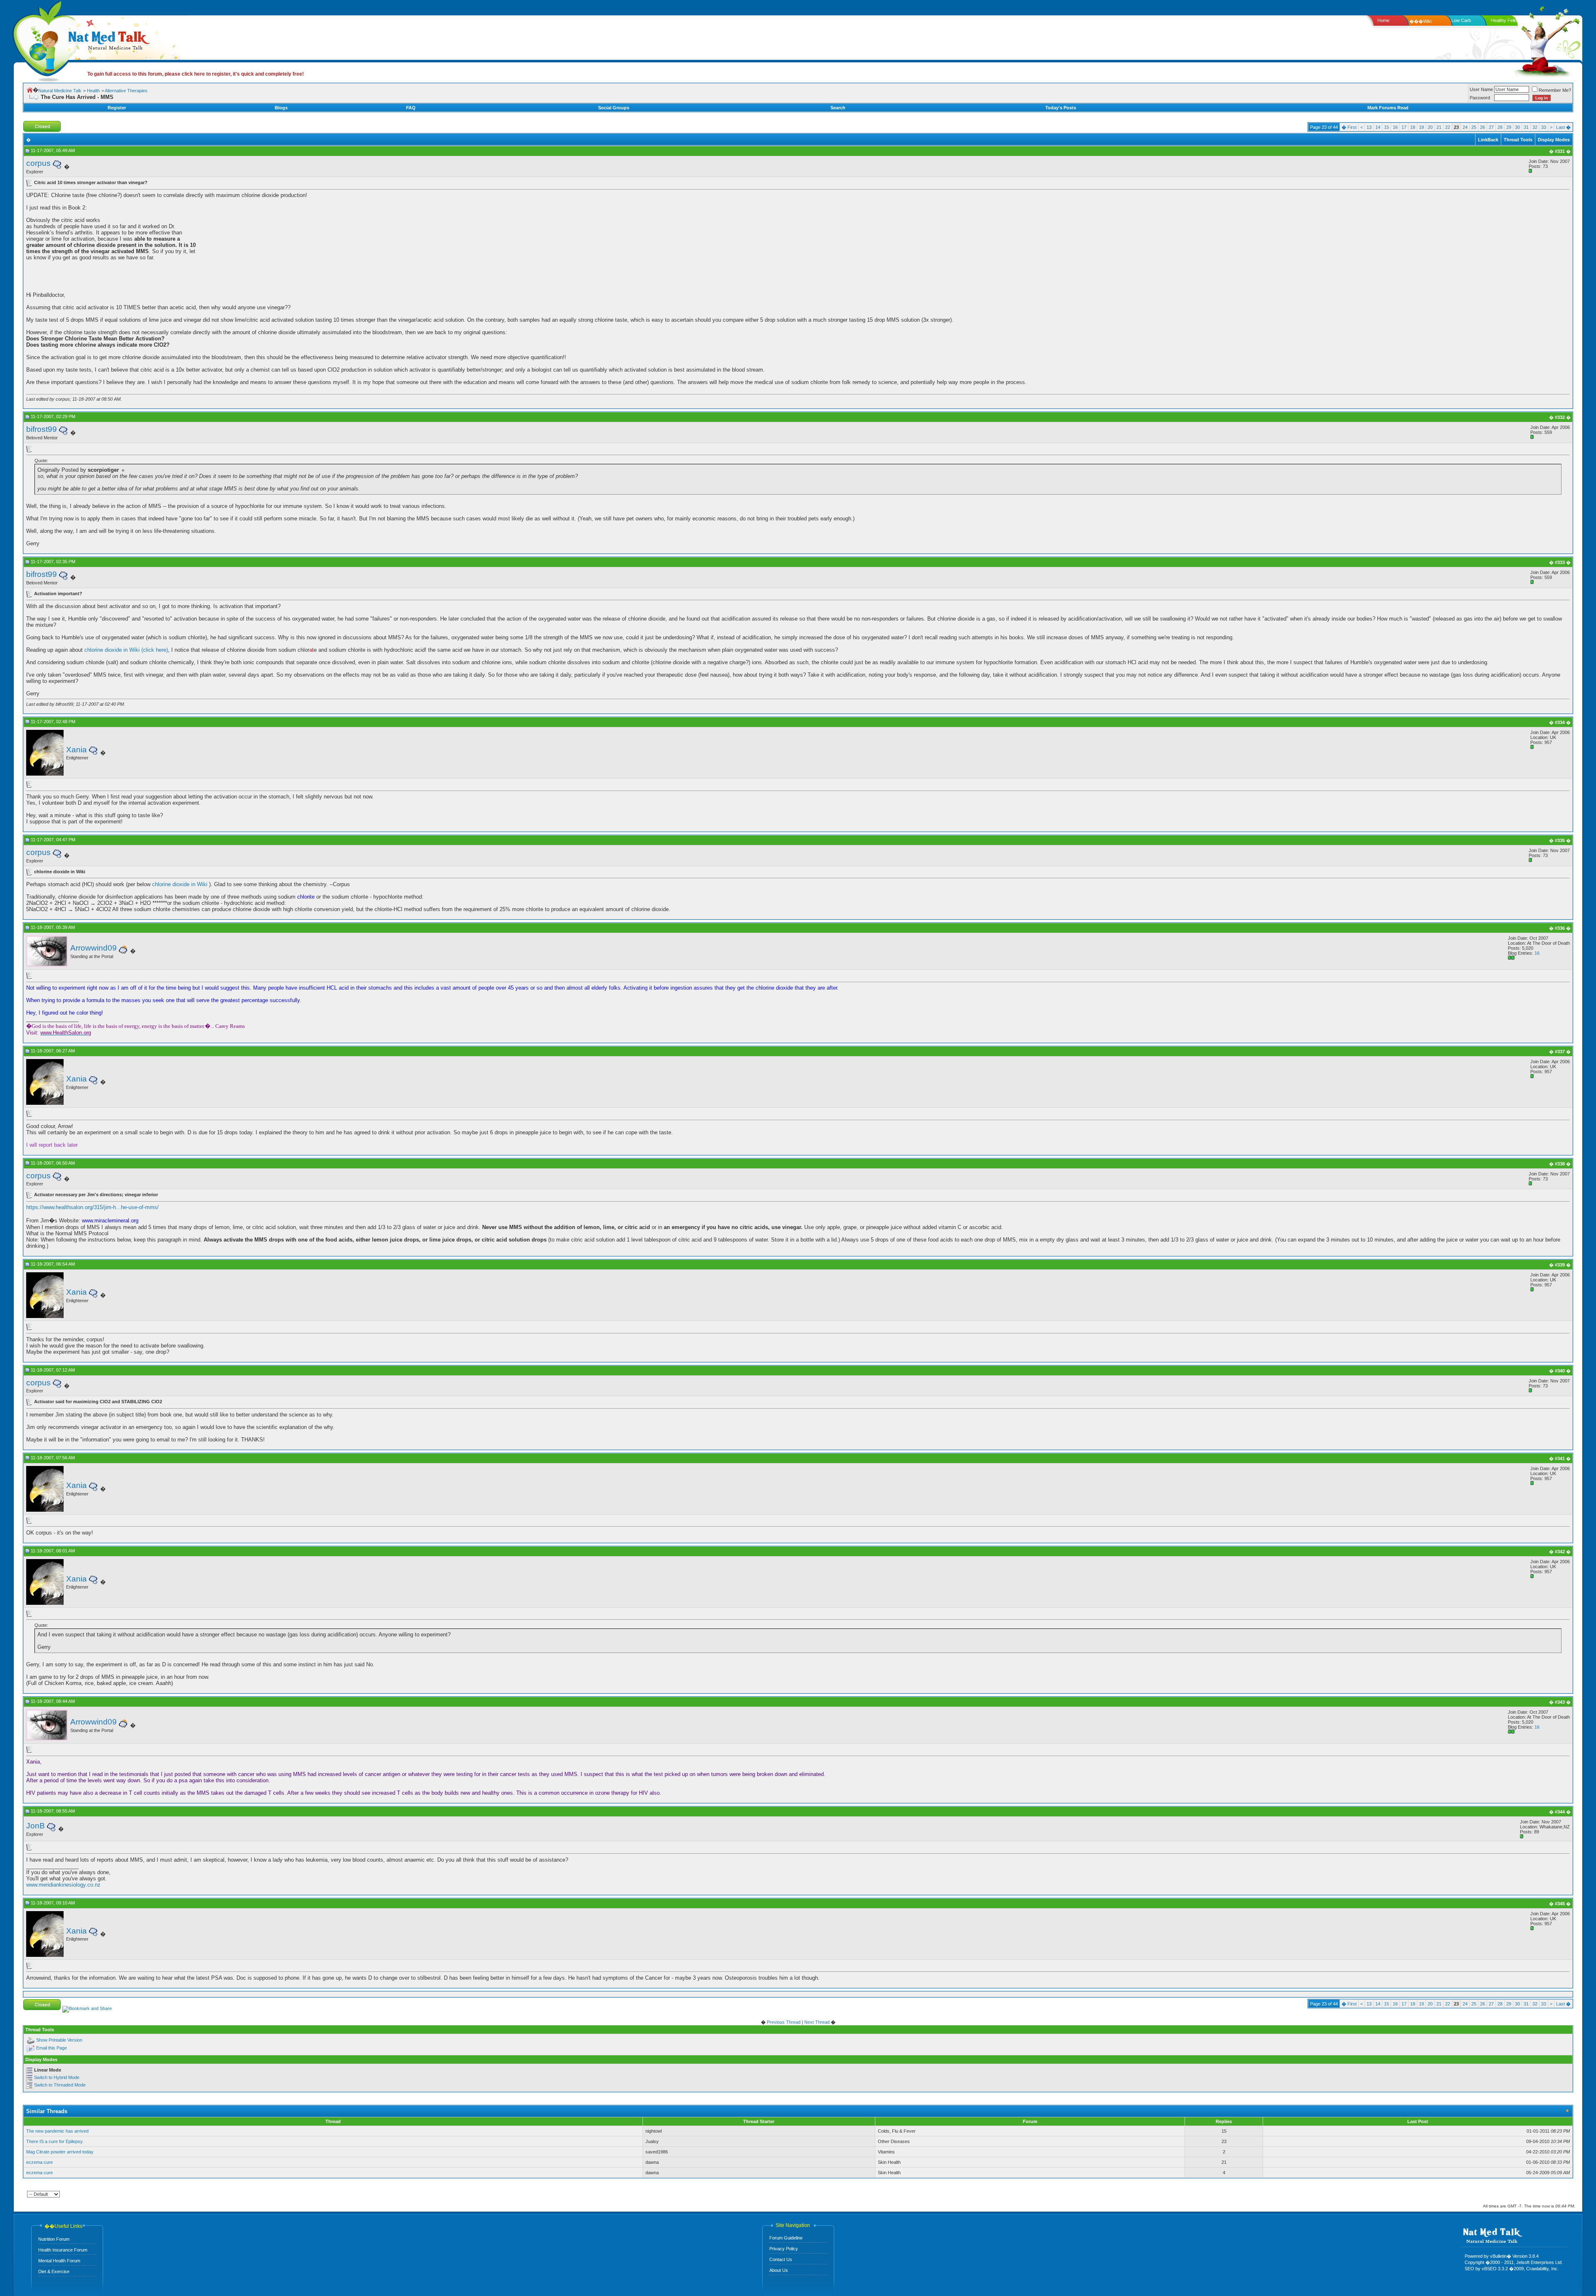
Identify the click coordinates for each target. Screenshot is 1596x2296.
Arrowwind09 (94, 948)
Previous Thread (784, 2022)
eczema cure (39, 2162)
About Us (779, 2270)
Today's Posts (1061, 108)
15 (1387, 127)
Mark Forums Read (1388, 108)
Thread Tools (1518, 140)
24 (1465, 127)
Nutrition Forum (54, 2239)
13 (1369, 127)
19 (1421, 127)
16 (1395, 127)
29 (1509, 127)
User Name (1481, 89)
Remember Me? (1555, 90)
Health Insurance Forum (63, 2250)
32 (1535, 127)
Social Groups (614, 108)
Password (1480, 98)
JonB (36, 1826)
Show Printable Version (59, 2040)
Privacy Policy (784, 2249)
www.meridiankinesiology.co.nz (63, 1885)
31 (1526, 127)
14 (1378, 127)
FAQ (411, 108)
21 (1439, 127)
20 (1430, 127)
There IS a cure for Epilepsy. (55, 2141)
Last (1563, 127)
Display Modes (1554, 140)
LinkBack (1488, 140)
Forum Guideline (786, 2238)
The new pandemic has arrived (57, 2131)
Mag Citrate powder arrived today (60, 2152)
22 (1448, 127)
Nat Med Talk (44, 39)
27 (1491, 127)
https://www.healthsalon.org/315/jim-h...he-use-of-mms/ (92, 1207)
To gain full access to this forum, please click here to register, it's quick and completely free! (196, 74)
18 (1413, 127)
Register (117, 108)
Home (1383, 20)
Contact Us (781, 2259)
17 (1404, 127)
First (1349, 127)
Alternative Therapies (126, 91)
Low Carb (1461, 20)
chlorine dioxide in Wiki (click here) (126, 650)
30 (1517, 127)
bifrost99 (42, 429)
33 (1544, 127)
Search (838, 108)
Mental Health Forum (59, 2261)
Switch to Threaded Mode (60, 2085)
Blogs (281, 108)
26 (1483, 127)
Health (93, 91)
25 (1474, 127)
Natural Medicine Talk (60, 91)
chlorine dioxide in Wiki (181, 884)
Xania (76, 750)
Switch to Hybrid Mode (57, 2077)
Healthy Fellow (1506, 20)
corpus (38, 163)
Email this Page (52, 2048)
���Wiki (1420, 21)
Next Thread (817, 2022)
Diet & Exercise (54, 2271)
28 (1500, 127)
